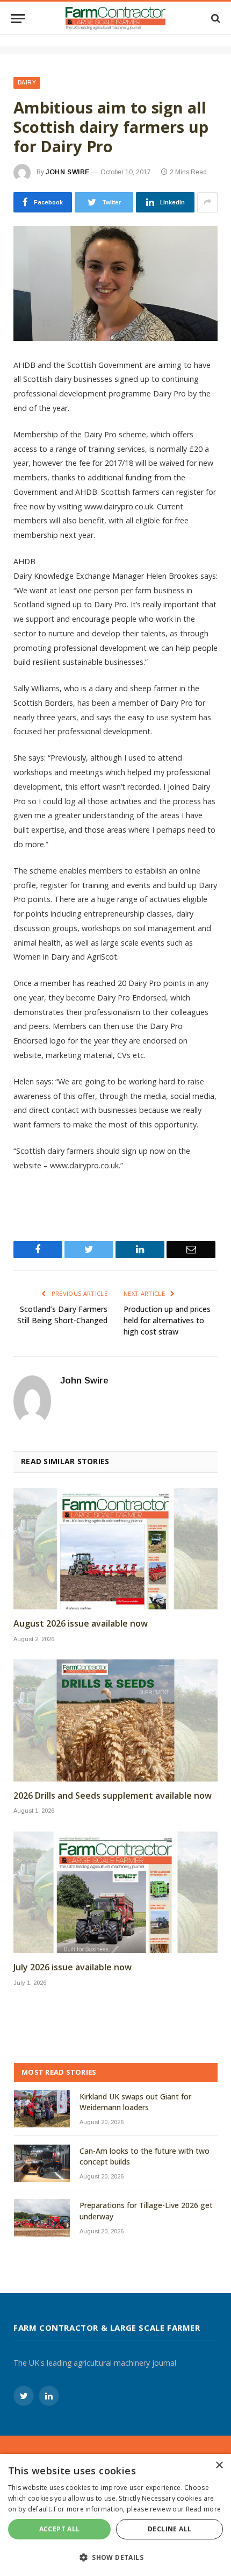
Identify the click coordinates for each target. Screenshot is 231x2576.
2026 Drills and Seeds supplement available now (113, 1796)
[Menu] (18, 19)
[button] (115, 2557)
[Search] (215, 19)
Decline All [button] (169, 2529)
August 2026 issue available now (81, 1624)
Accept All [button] (60, 2529)
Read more (204, 2509)
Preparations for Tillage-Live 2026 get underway (146, 2210)
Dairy (27, 83)
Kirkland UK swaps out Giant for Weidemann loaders (135, 2102)
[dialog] (115, 2515)
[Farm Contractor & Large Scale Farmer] (116, 18)
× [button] (219, 2465)
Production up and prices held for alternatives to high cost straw (167, 1320)
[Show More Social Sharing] (207, 202)
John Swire (68, 172)
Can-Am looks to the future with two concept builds (145, 2156)
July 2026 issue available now (73, 1967)
